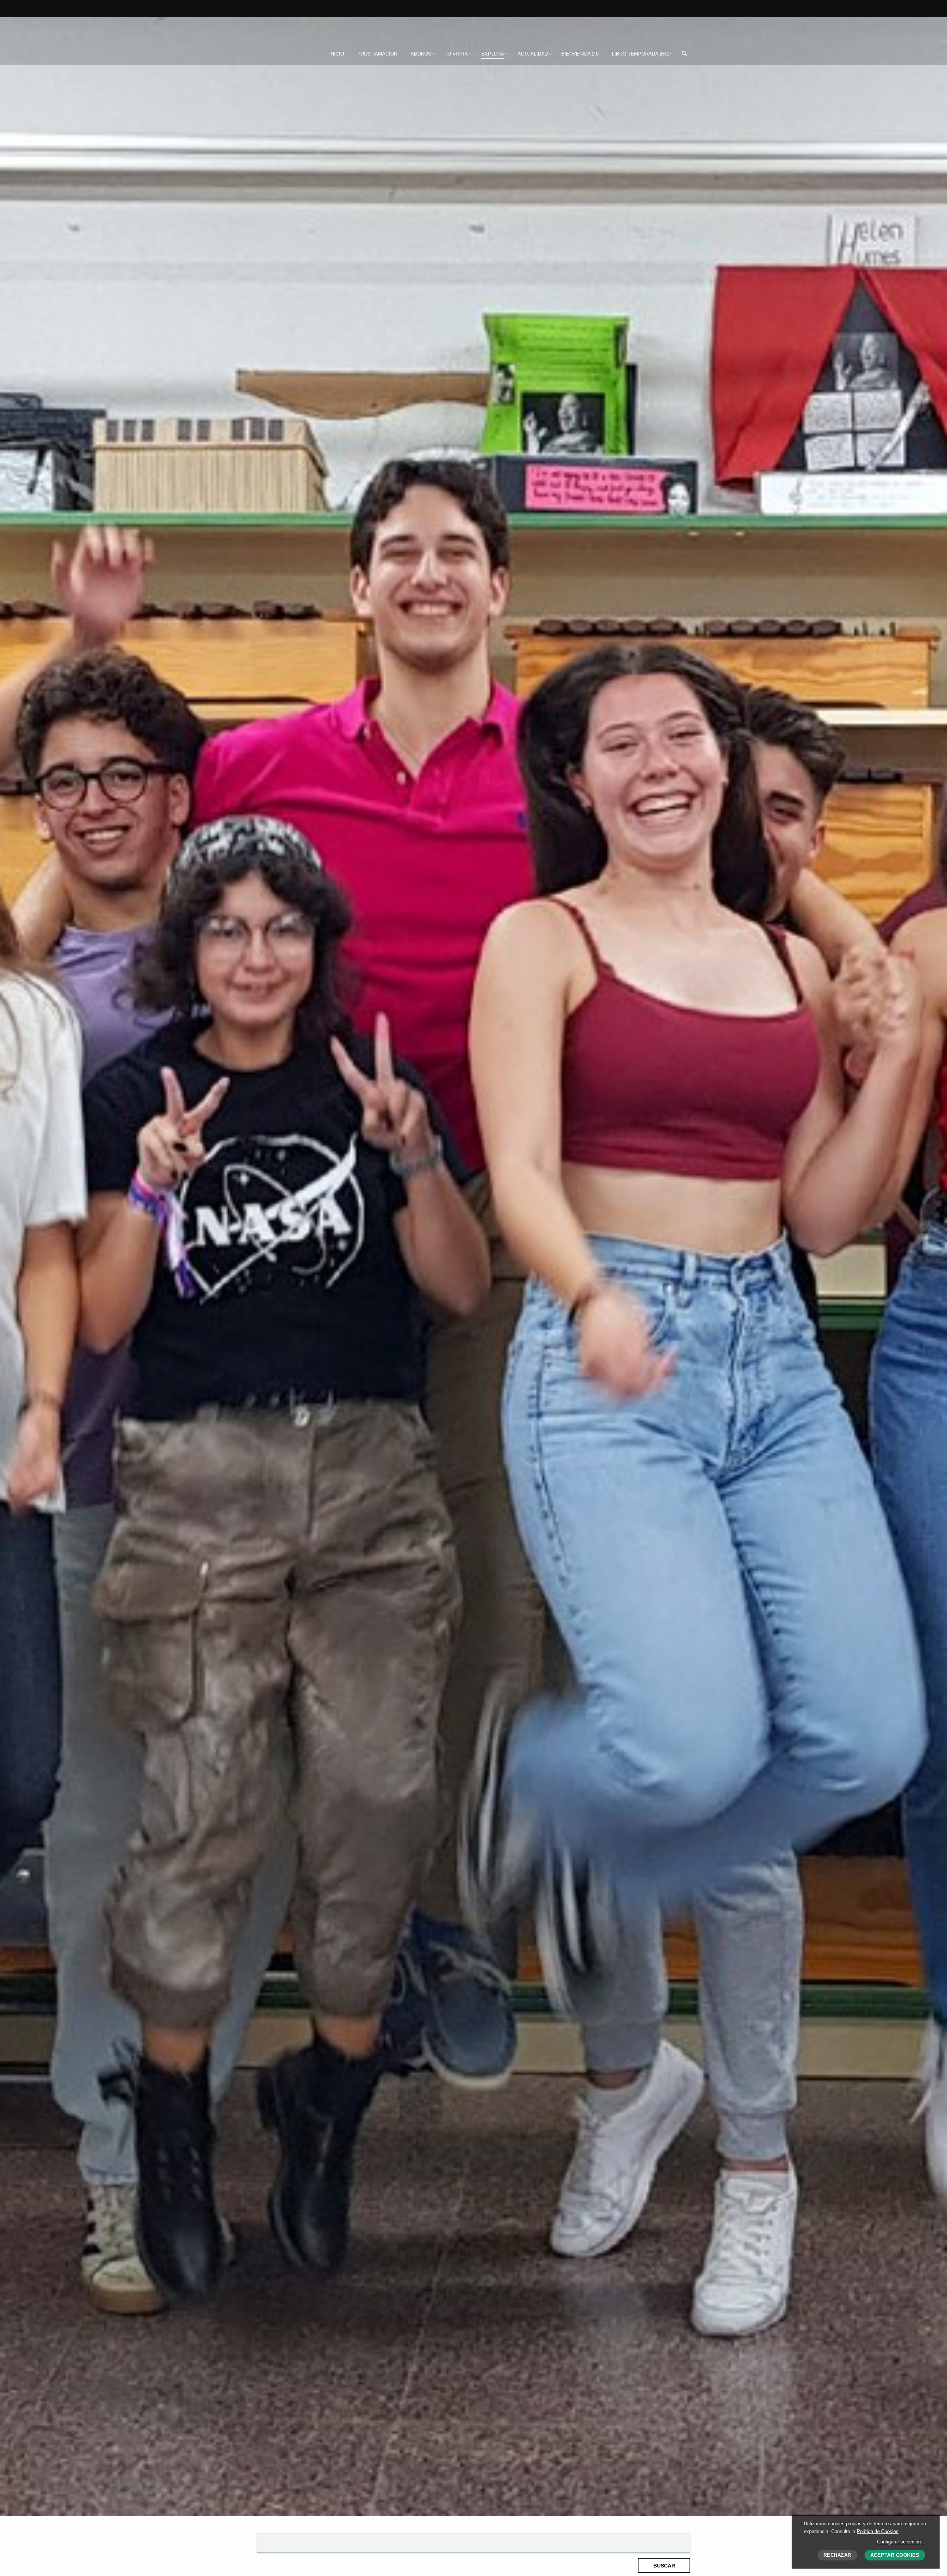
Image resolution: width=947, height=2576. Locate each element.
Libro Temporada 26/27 (642, 54)
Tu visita (456, 54)
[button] (684, 54)
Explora (493, 54)
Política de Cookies (878, 2531)
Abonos (421, 54)
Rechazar (837, 2555)
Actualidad (533, 54)
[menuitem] (337, 54)
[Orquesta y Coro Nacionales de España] (306, 29)
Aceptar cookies (895, 2555)
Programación (377, 54)
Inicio (337, 54)
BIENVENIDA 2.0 (580, 54)
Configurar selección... (901, 2542)
